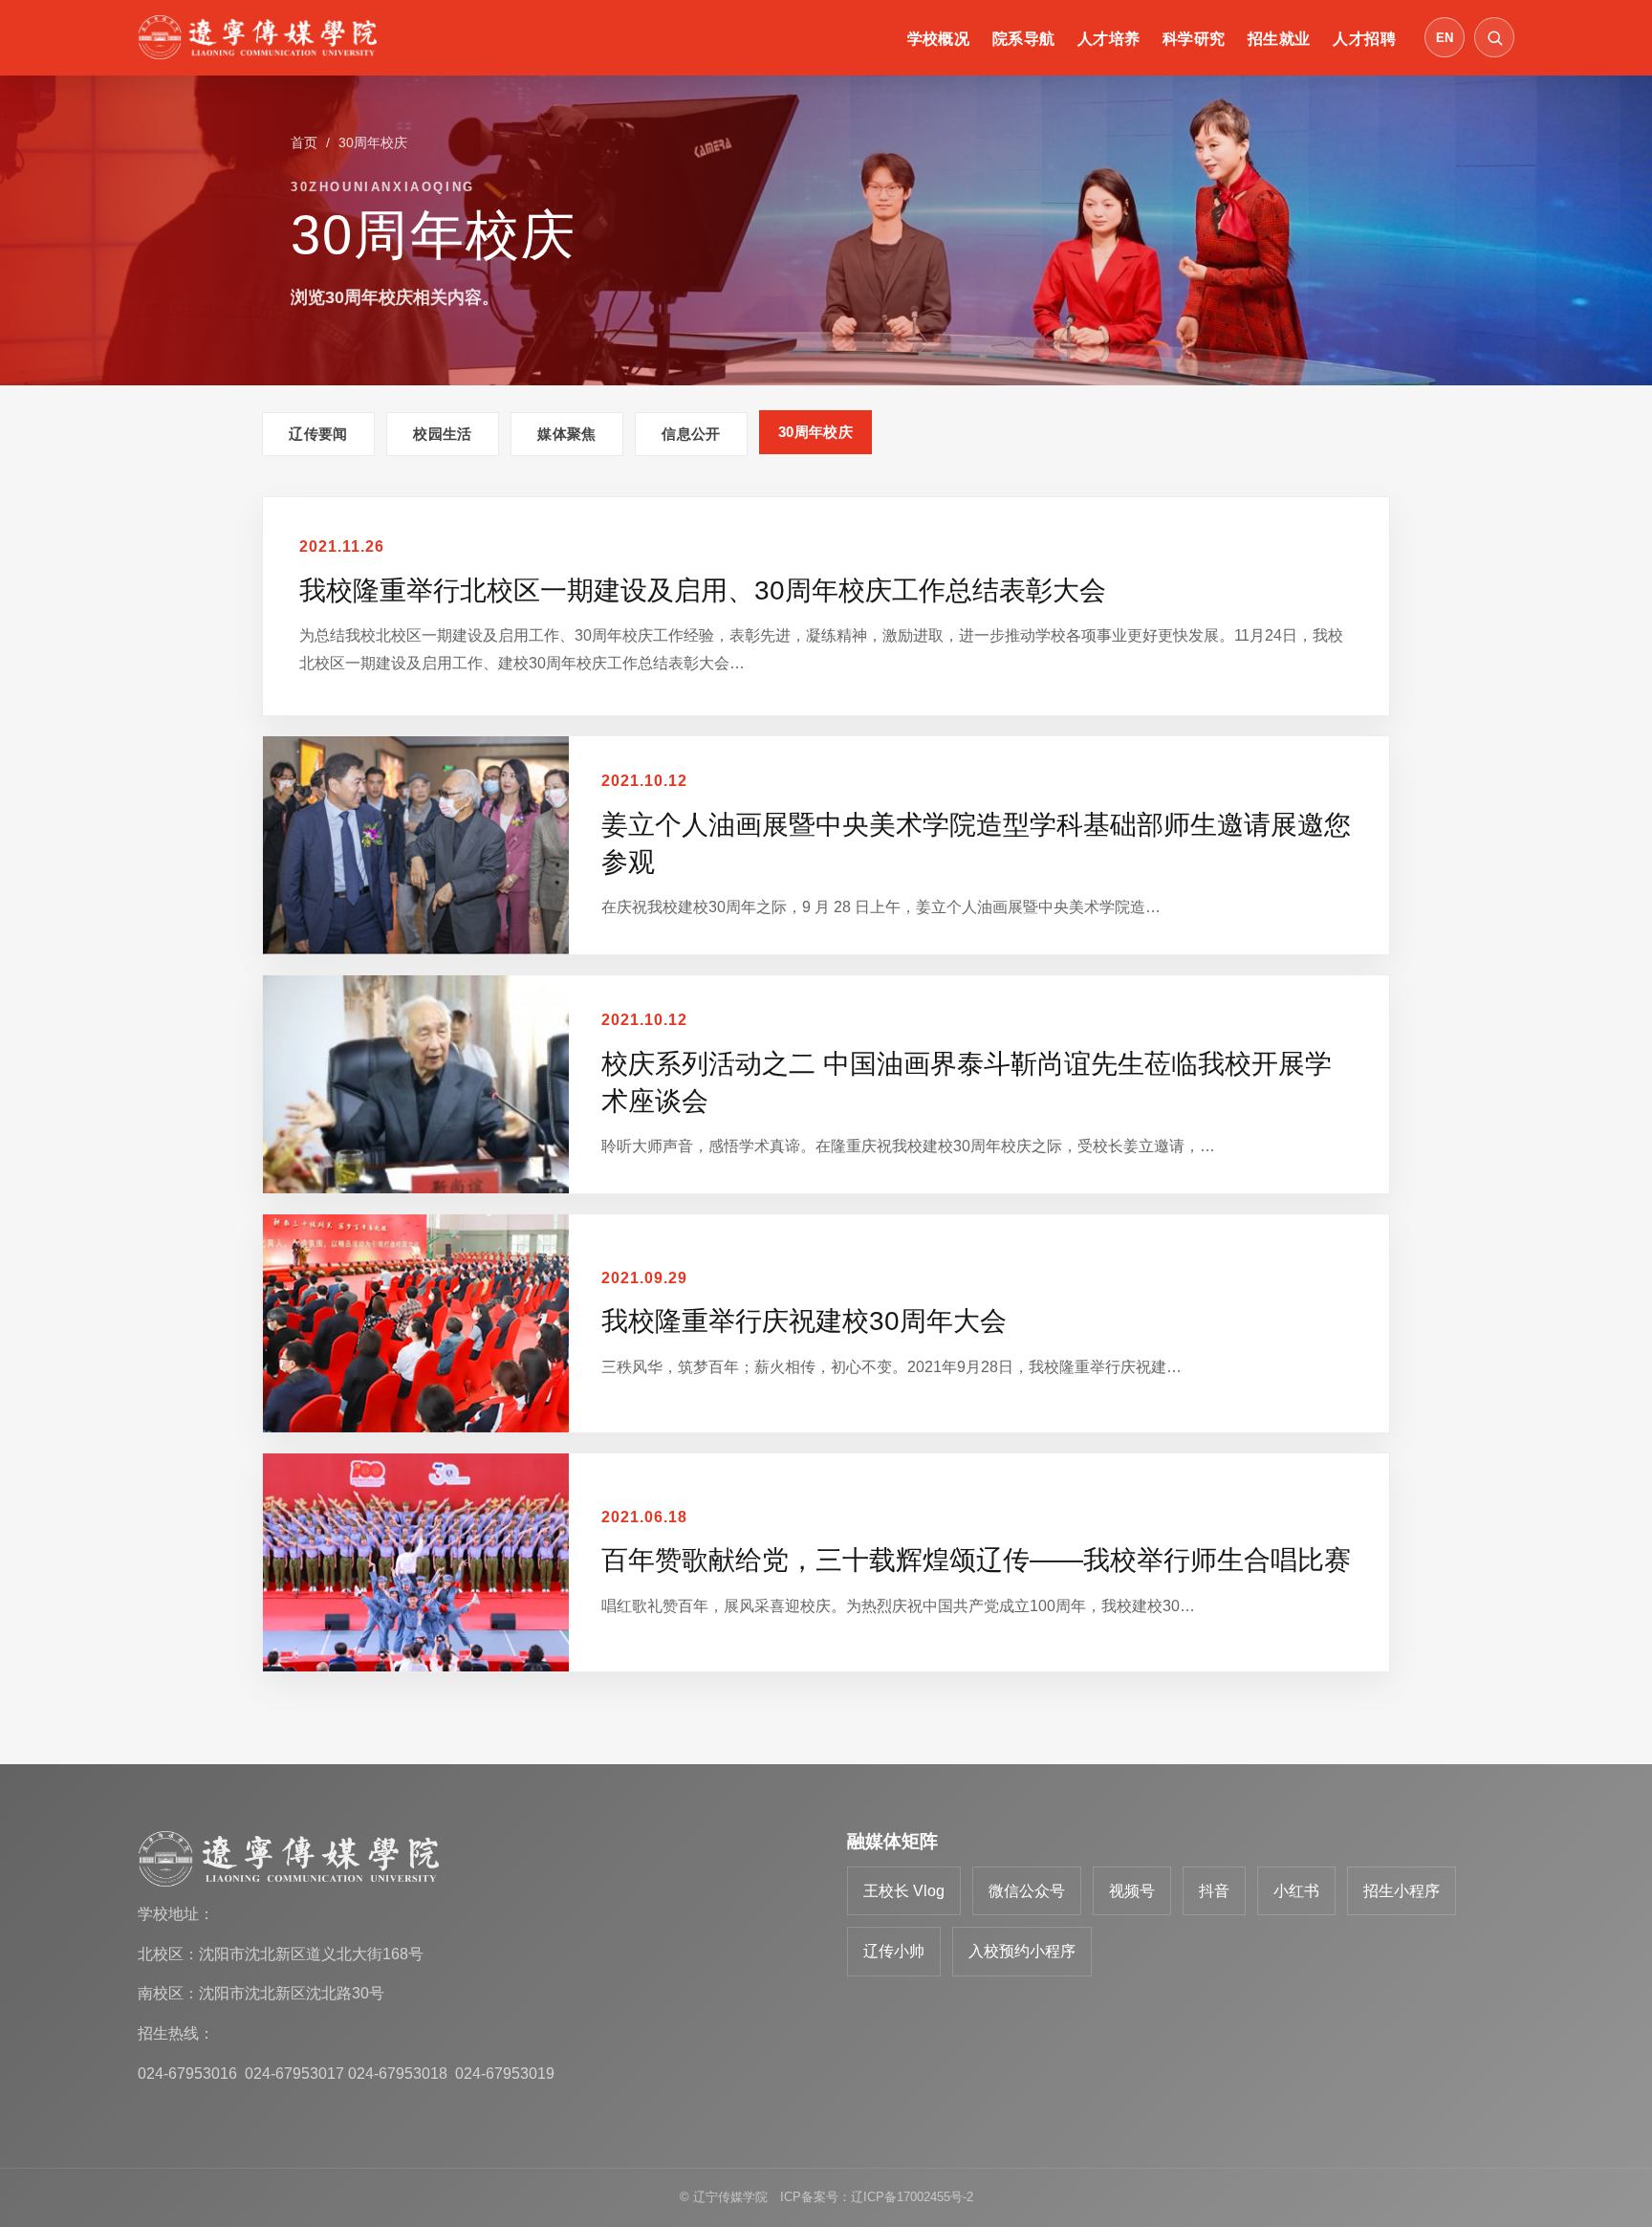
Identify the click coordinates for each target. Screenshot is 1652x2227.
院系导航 (1024, 39)
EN (1445, 38)
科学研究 (1194, 39)
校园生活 (442, 434)
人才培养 (1109, 39)
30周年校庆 (815, 432)
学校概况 (939, 39)
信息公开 (691, 434)
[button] (1494, 37)
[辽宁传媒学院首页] (257, 37)
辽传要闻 (318, 434)
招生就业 (1279, 39)
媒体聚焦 (566, 434)
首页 (304, 142)
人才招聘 (1364, 39)
